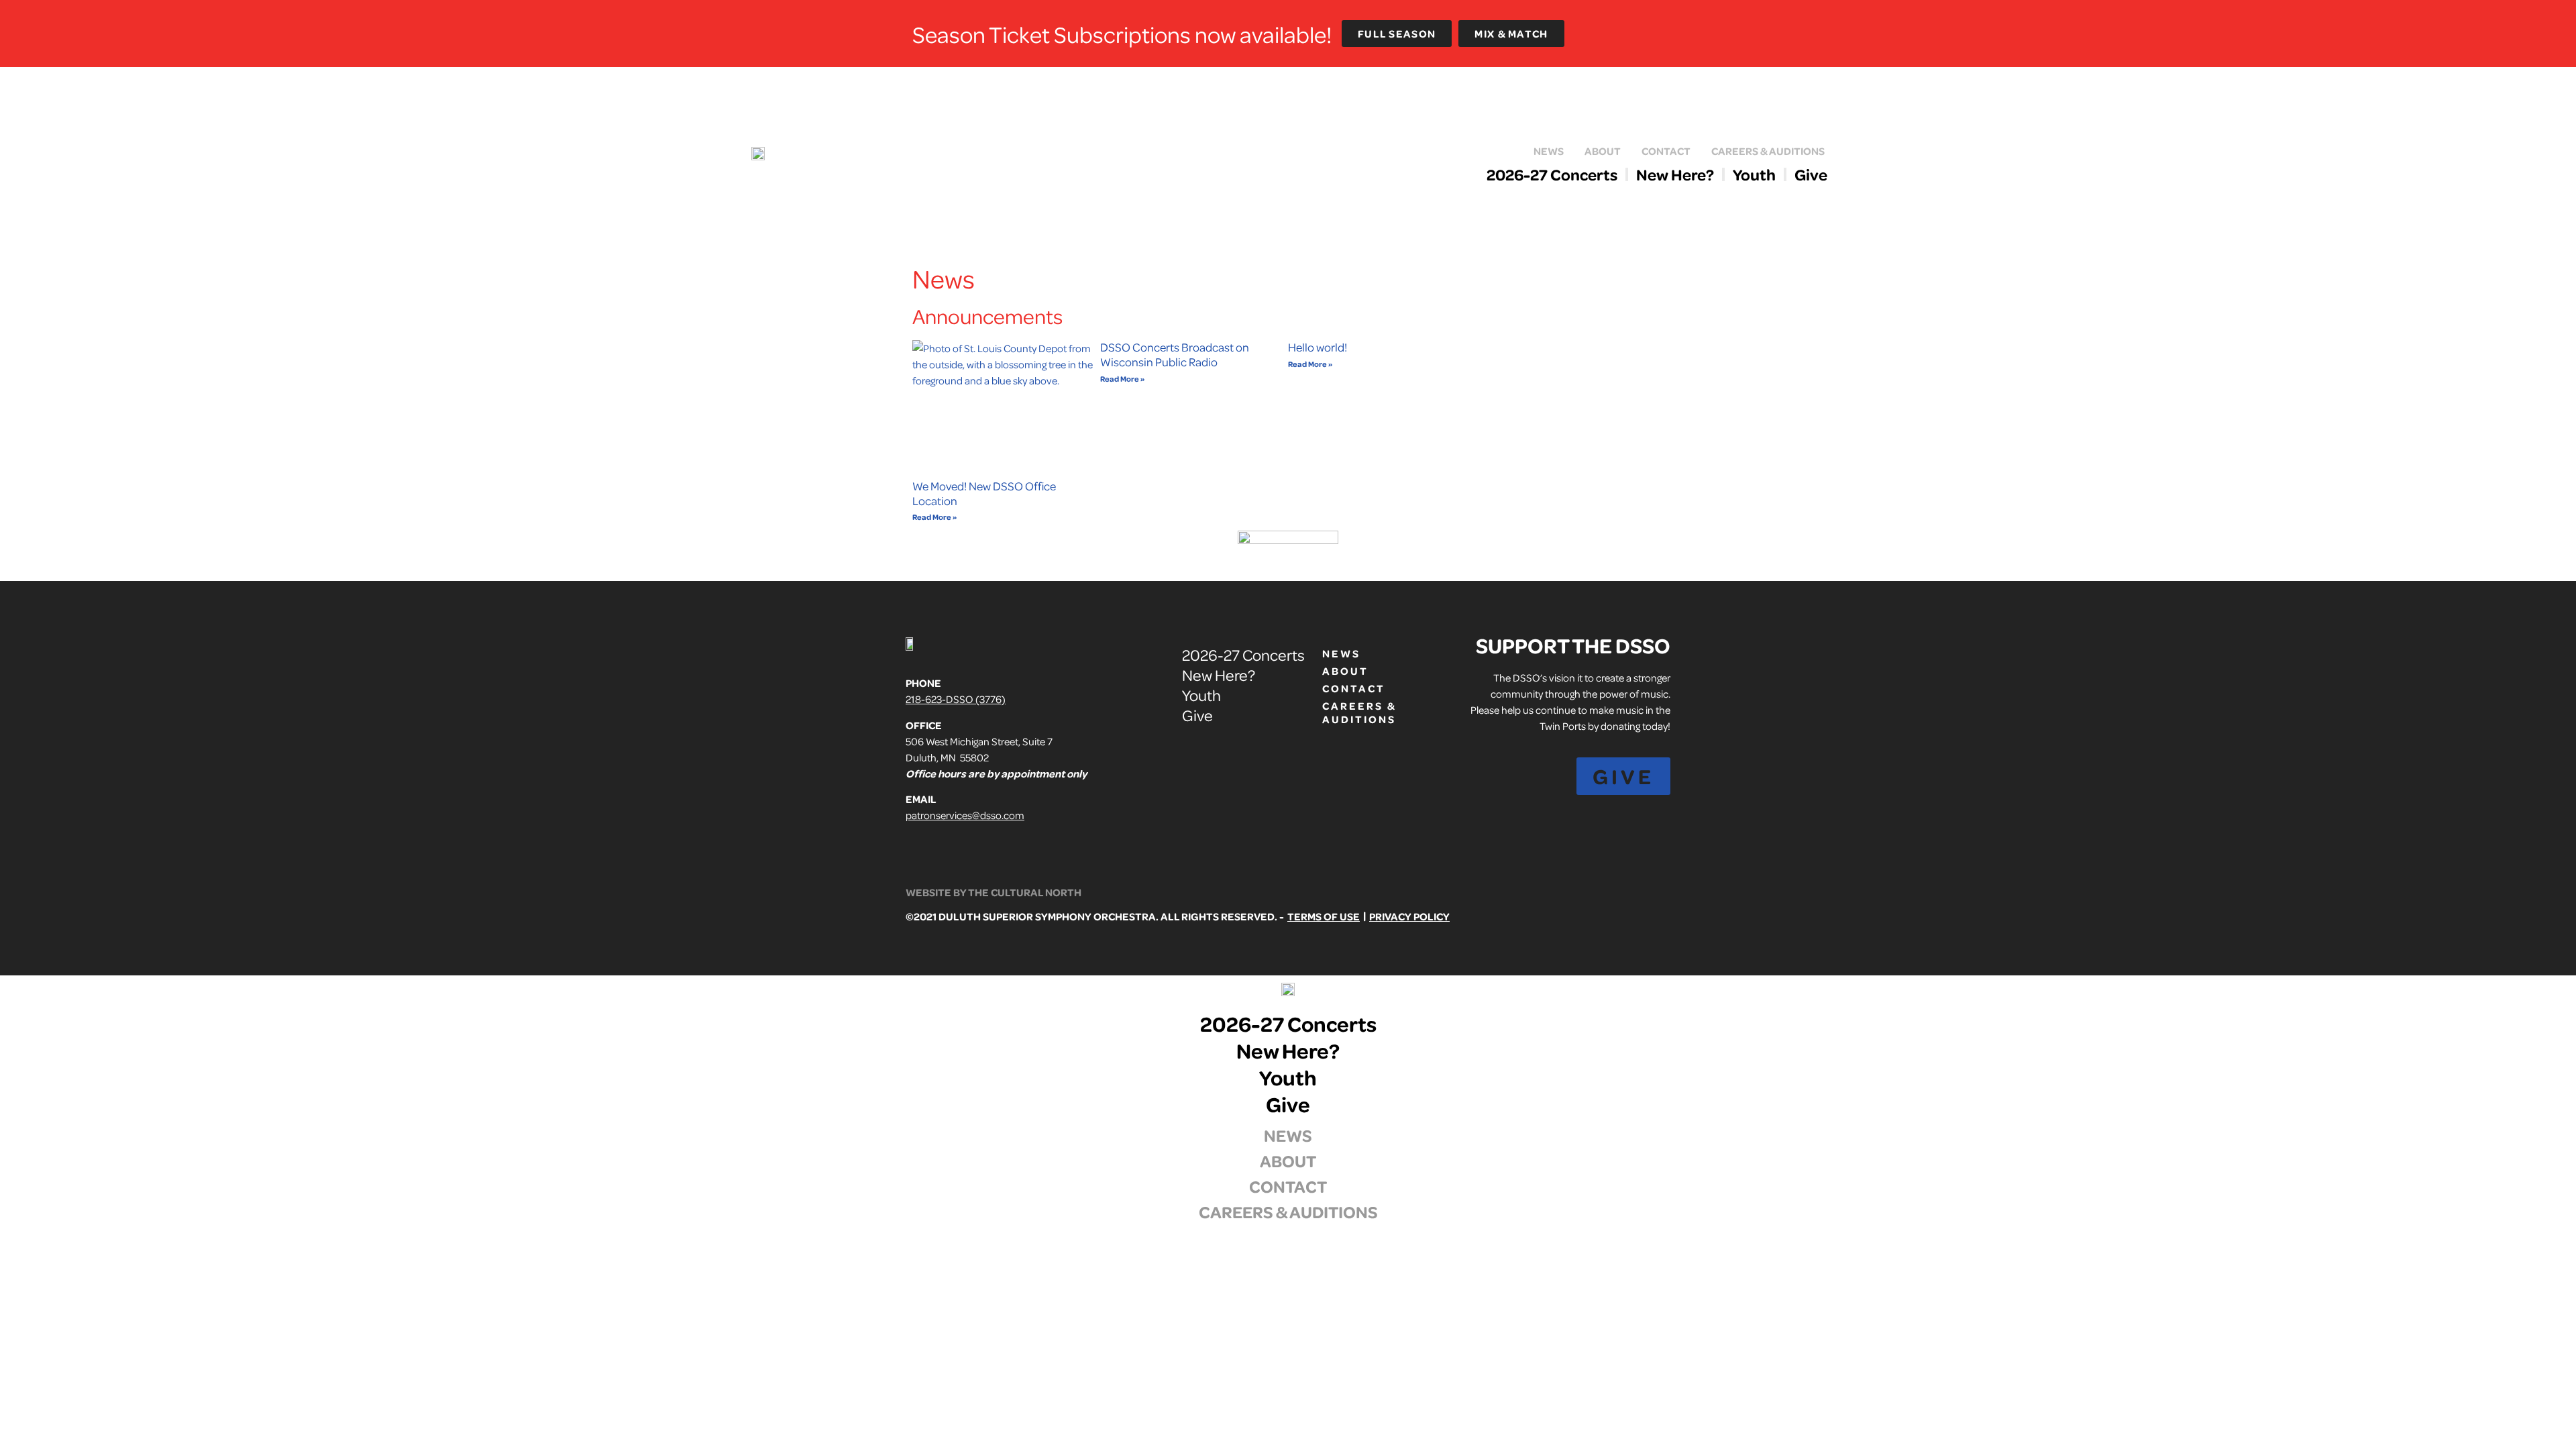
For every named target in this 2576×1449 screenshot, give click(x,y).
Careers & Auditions (1768, 151)
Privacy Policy (1409, 916)
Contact (1666, 151)
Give (1811, 174)
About (1603, 151)
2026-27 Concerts (1552, 174)
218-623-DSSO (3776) (956, 699)
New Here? (1675, 174)
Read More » (934, 517)
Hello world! (1318, 347)
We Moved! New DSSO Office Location (984, 493)
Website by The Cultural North (994, 892)
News (1549, 151)
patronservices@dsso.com (965, 815)
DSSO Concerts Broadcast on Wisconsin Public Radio (1175, 354)
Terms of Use (1324, 916)
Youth (1754, 174)
